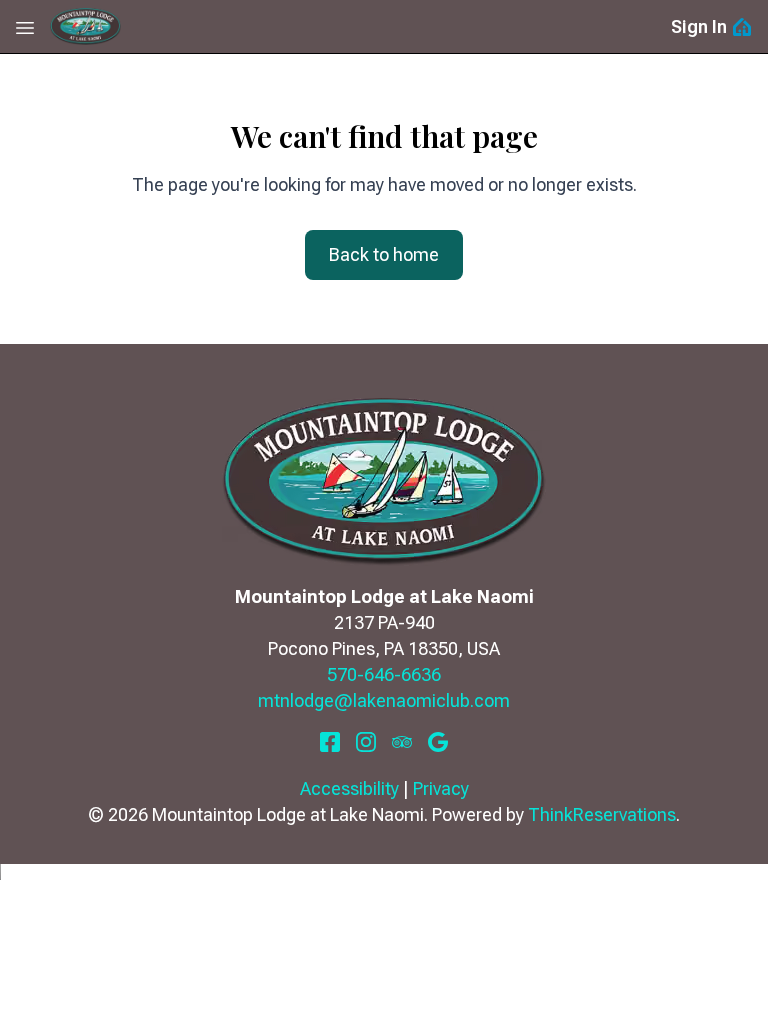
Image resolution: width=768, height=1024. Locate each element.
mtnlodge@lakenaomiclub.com (384, 700)
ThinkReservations (602, 814)
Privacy (441, 788)
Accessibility (349, 788)
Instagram (366, 742)
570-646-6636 (384, 674)
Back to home (384, 254)
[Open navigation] (25, 27)
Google (438, 742)
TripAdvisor (402, 742)
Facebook (330, 742)
